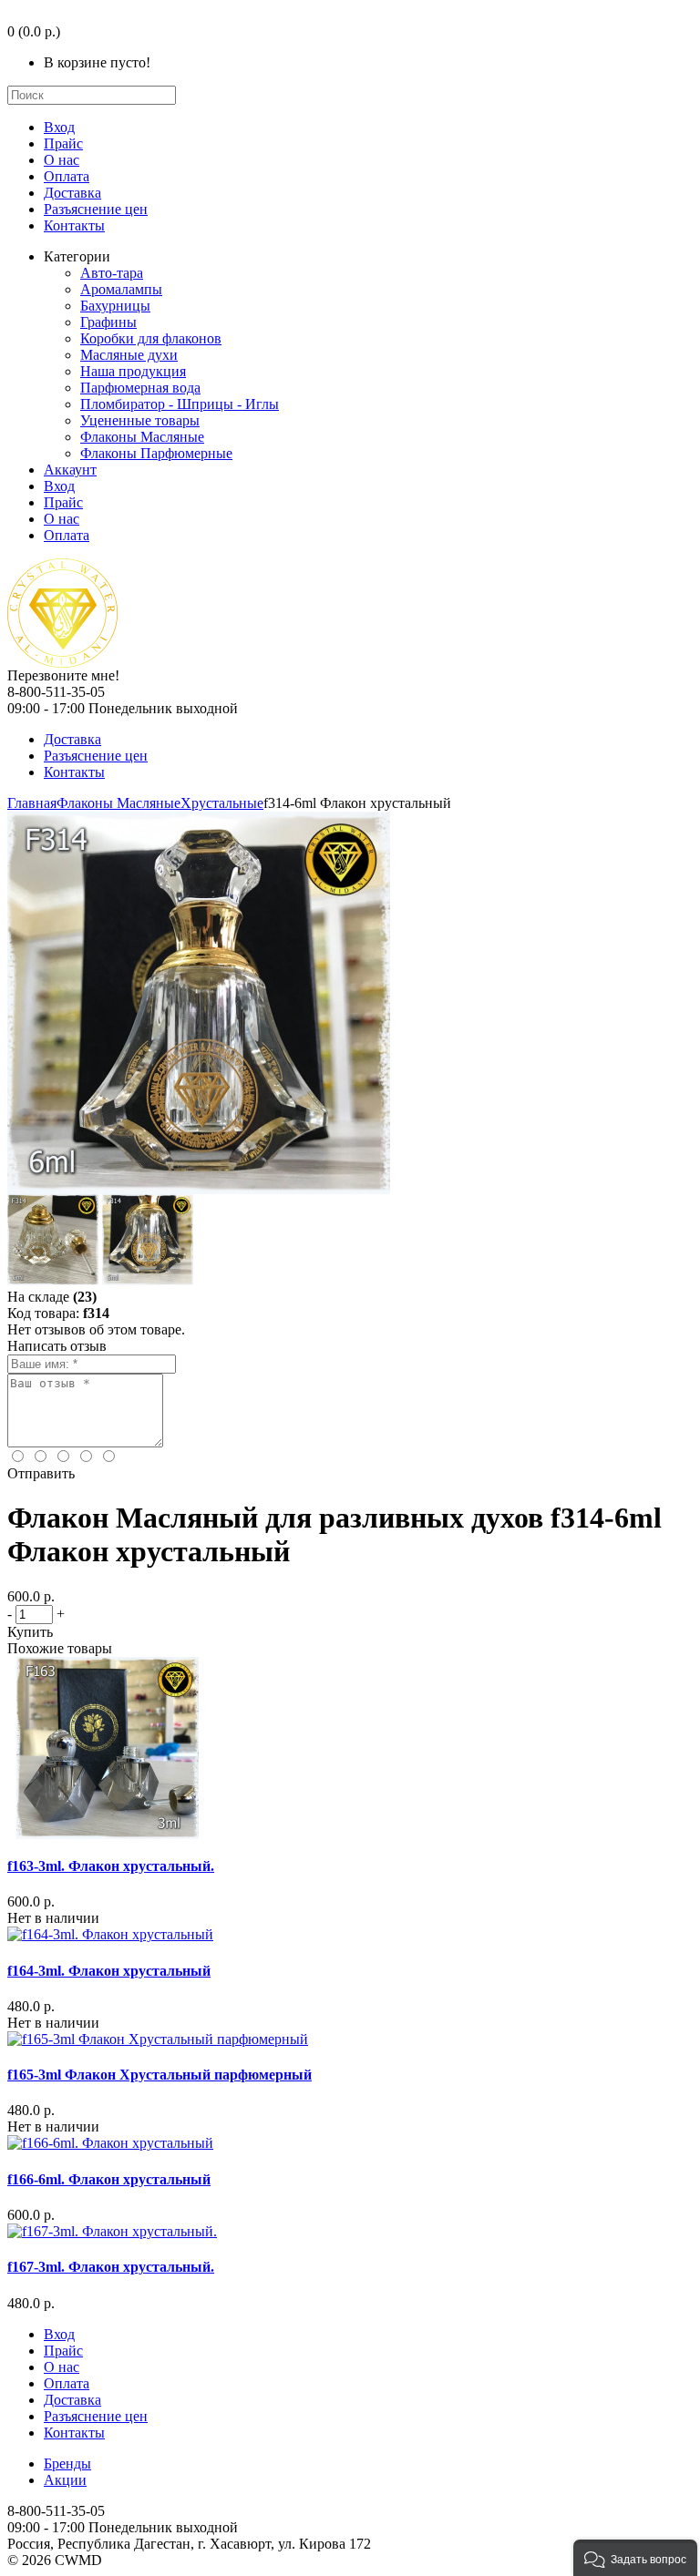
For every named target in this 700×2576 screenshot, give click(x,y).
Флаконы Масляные (142, 437)
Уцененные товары (140, 420)
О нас (62, 160)
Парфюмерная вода (140, 388)
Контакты (74, 225)
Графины (108, 322)
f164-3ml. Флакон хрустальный (109, 1971)
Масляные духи (129, 355)
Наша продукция (133, 371)
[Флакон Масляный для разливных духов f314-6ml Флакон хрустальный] (199, 1189)
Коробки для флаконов (151, 338)
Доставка (72, 193)
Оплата (67, 176)
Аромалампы (121, 289)
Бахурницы (115, 306)
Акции (65, 2480)
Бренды (67, 2464)
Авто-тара (112, 273)
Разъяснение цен (96, 209)
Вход (59, 127)
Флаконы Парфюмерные (156, 453)
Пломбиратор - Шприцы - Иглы (180, 404)
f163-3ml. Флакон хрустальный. (111, 1866)
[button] (635, 2558)
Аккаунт (70, 470)
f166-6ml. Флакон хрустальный (109, 2179)
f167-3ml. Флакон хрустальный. (111, 2267)
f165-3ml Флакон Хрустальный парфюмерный (160, 2075)
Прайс (63, 143)
